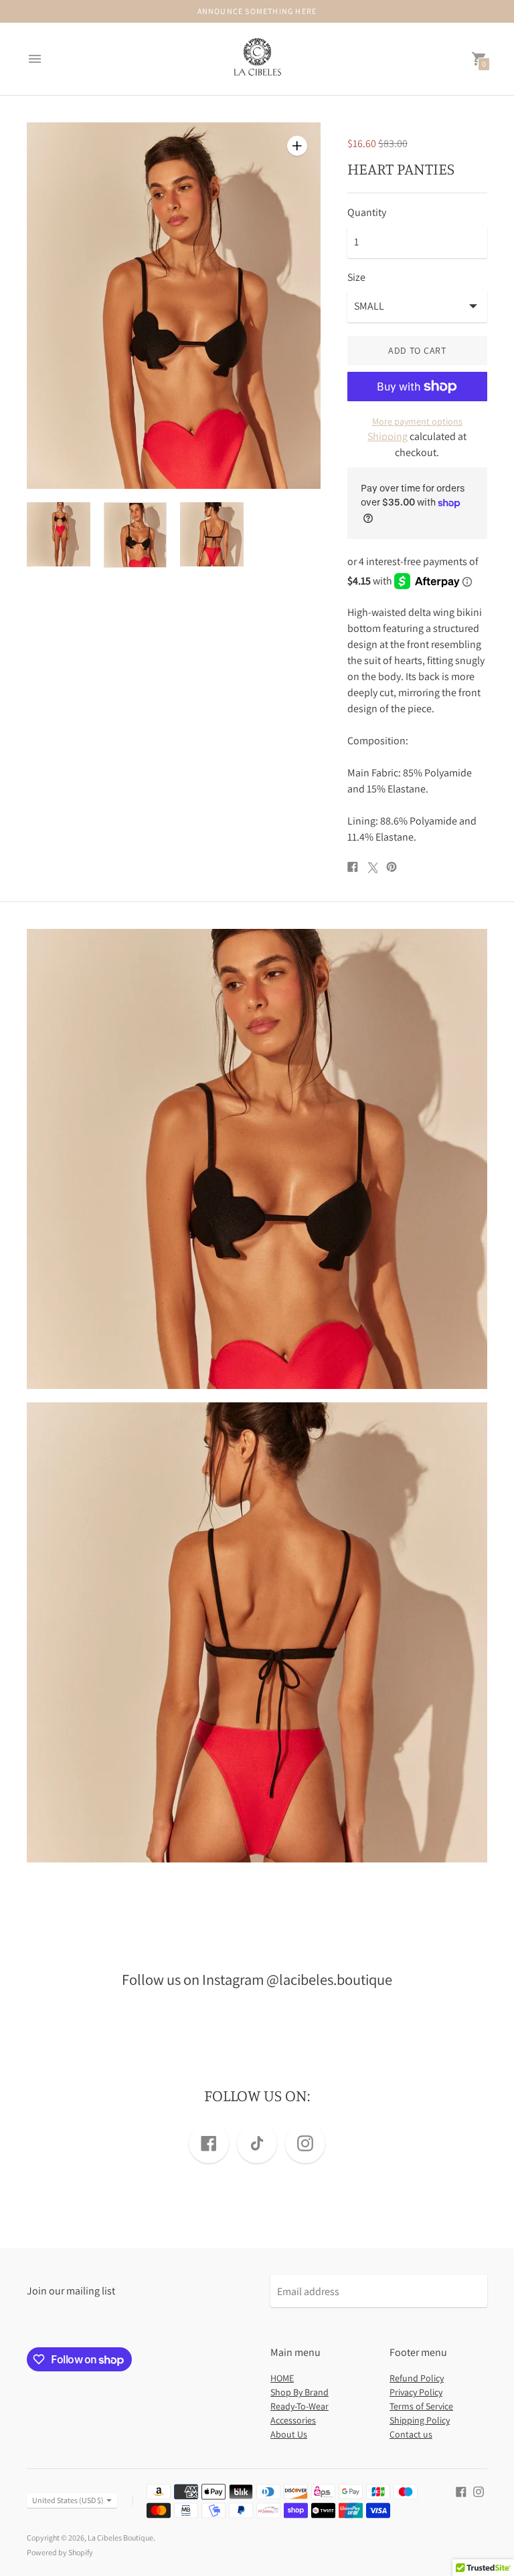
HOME (282, 2378)
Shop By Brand (299, 2392)
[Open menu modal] (35, 59)
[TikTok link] (257, 2143)
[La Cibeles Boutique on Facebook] (461, 2491)
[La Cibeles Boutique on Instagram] (479, 2491)
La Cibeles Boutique (120, 2538)
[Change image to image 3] (212, 534)
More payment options (417, 421)
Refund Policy (417, 2378)
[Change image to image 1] (59, 534)
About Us (289, 2434)
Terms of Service (421, 2406)
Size (356, 278)
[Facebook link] (209, 2143)
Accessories (293, 2420)
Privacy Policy (416, 2392)
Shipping (388, 436)
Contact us (411, 2434)
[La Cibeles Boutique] (257, 59)
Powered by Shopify (60, 2552)
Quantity (367, 213)
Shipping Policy (420, 2420)
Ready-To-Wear (299, 2406)
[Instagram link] (305, 2143)
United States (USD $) (68, 2500)
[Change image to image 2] (136, 535)
